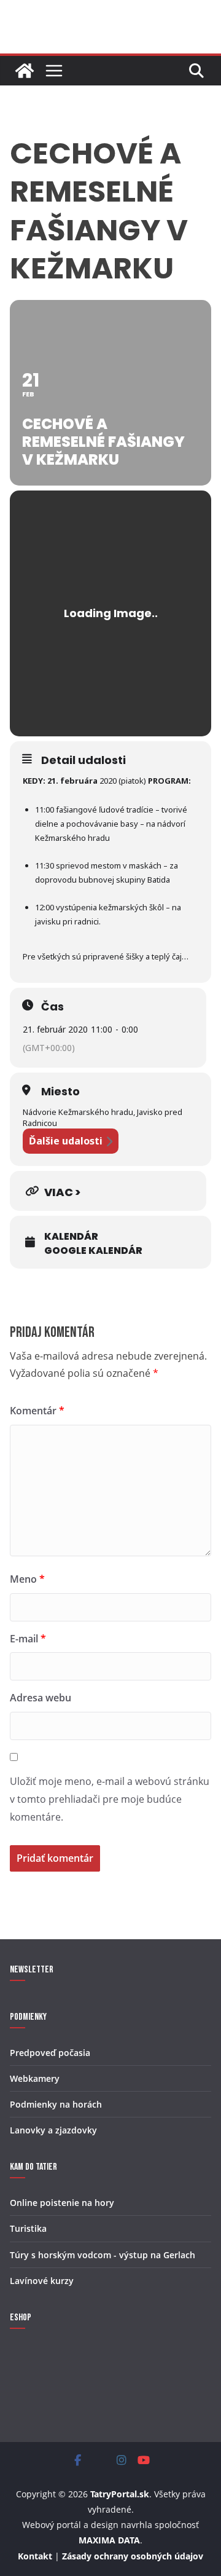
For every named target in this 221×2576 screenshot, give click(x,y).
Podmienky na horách (56, 2104)
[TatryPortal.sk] (25, 71)
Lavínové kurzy (42, 2281)
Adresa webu (41, 1698)
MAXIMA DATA (109, 2540)
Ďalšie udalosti (66, 1141)
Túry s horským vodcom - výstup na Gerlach (103, 2255)
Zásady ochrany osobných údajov (133, 2556)
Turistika (28, 2228)
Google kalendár (93, 1251)
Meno (27, 1579)
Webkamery (35, 2078)
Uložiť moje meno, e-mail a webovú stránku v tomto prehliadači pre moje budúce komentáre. (110, 1799)
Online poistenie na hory (62, 2203)
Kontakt (35, 2556)
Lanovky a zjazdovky (53, 2130)
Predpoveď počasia (50, 2053)
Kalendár (71, 1237)
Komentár (37, 1411)
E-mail (28, 1639)
